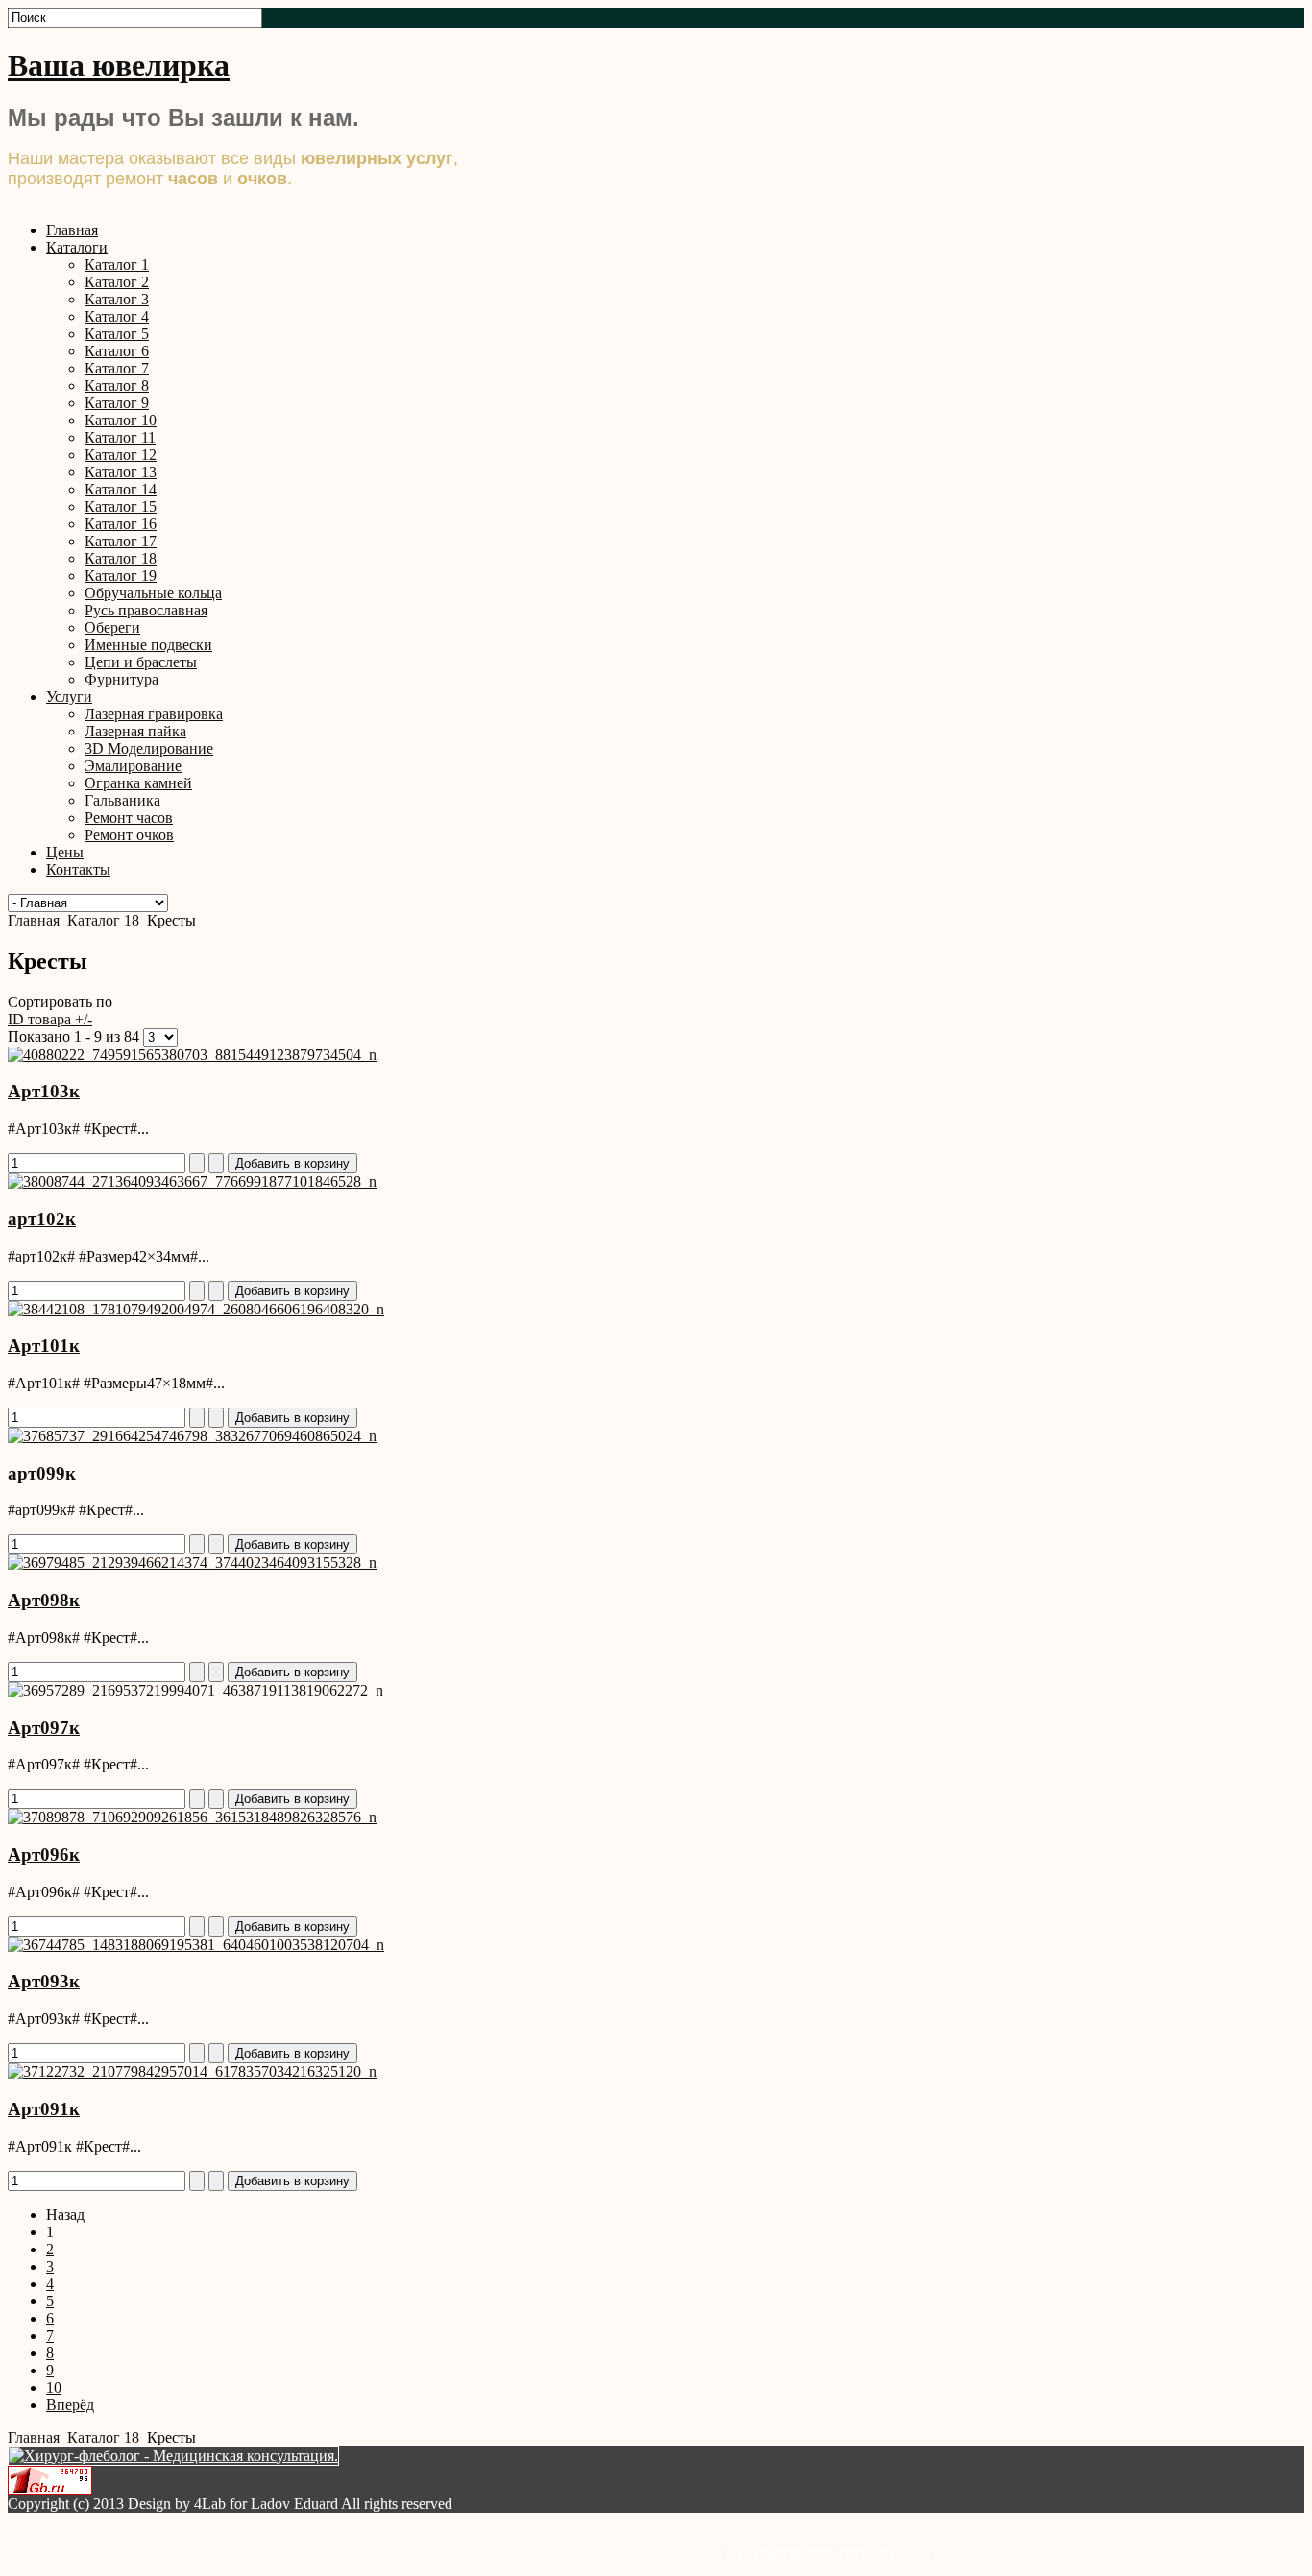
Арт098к (44, 1600)
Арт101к (44, 1346)
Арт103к (44, 1091)
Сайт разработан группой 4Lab (828, 2552)
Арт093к (44, 1981)
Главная (34, 920)
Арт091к (44, 2109)
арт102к (42, 1219)
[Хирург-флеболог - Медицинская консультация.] (173, 2456)
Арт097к (44, 1728)
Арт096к (44, 1854)
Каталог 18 (103, 920)
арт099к (42, 1473)
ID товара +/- (50, 1019)
